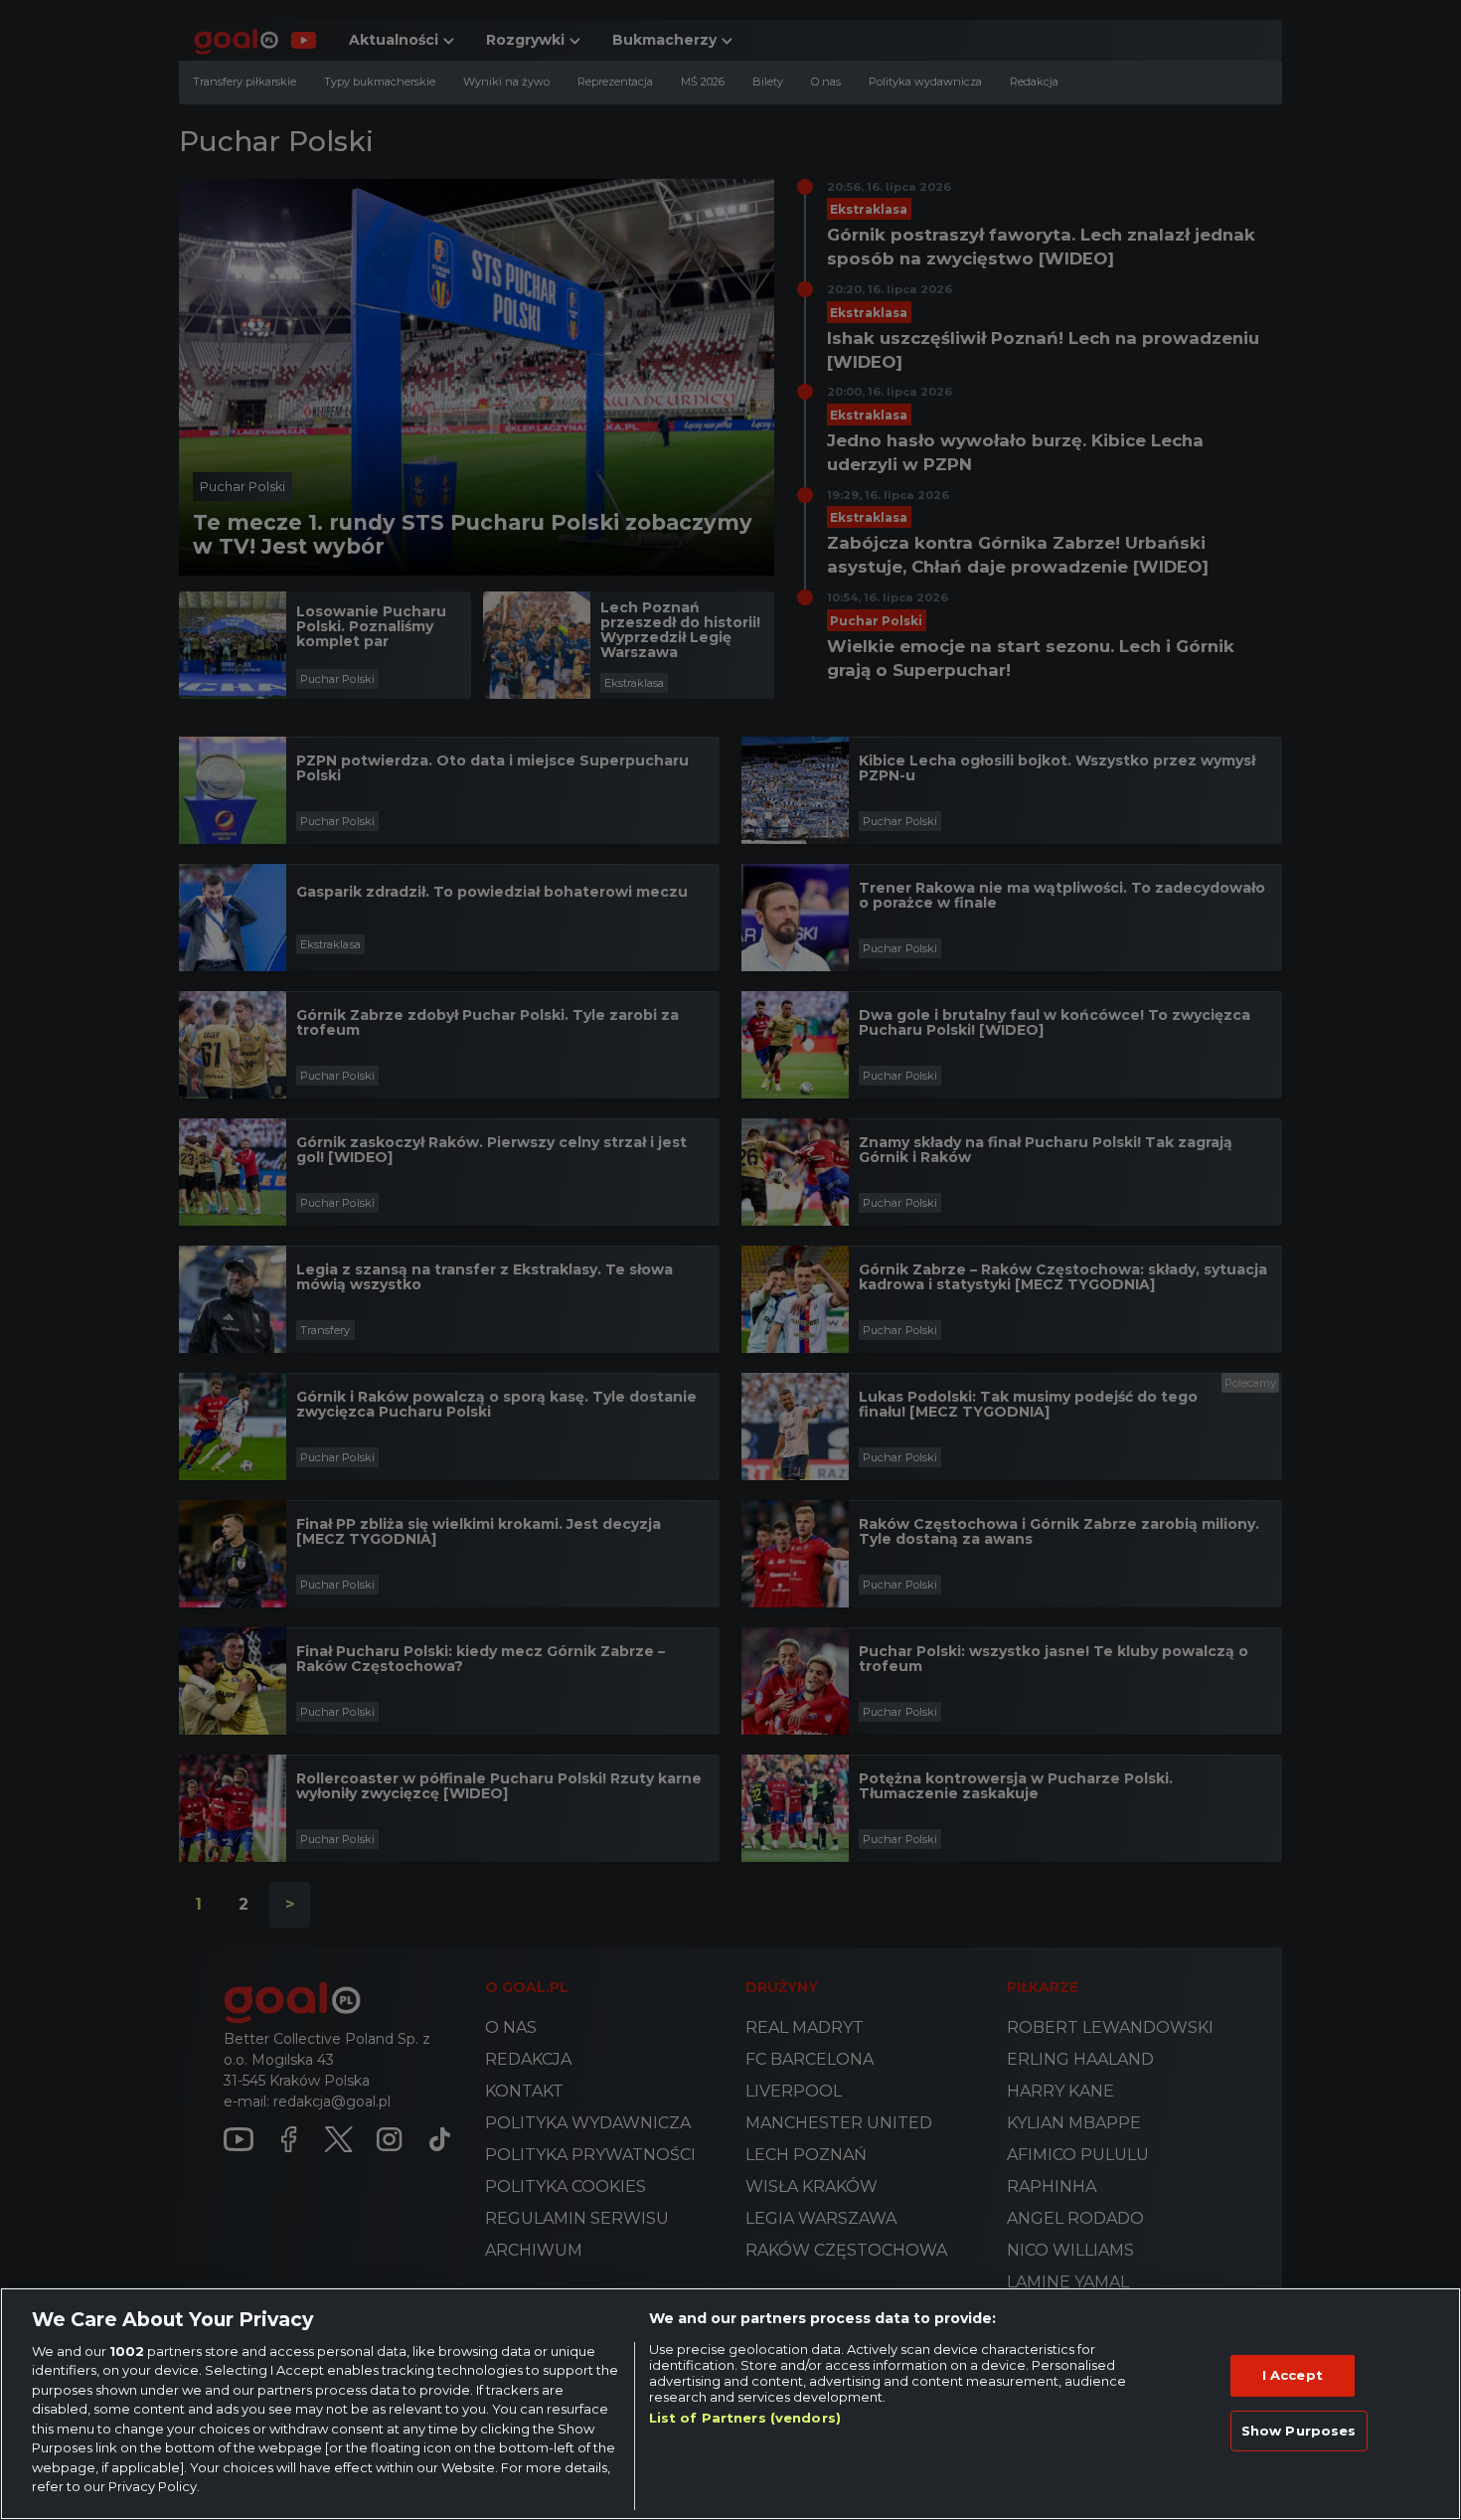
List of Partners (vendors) (745, 2418)
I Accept (1293, 2375)
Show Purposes (1299, 2430)
